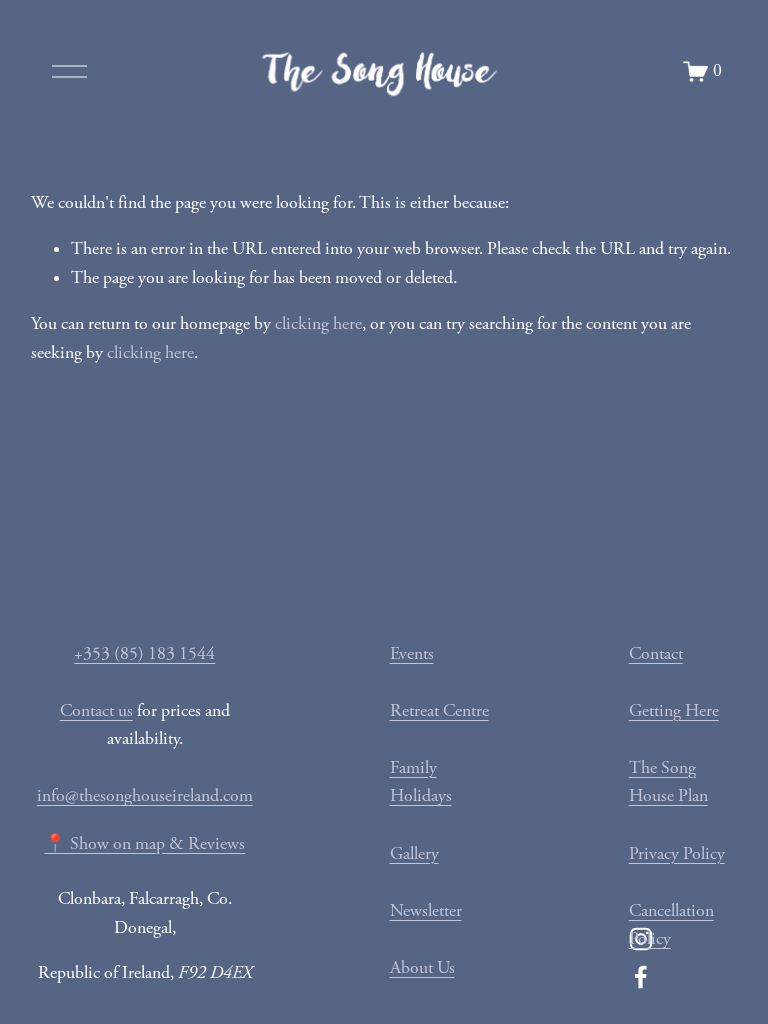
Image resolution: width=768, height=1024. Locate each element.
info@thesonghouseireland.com (145, 796)
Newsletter (426, 911)
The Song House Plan (668, 782)
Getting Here (674, 711)
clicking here (318, 324)
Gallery (414, 854)
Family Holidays (421, 782)
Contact (656, 654)
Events (412, 654)
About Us (422, 968)
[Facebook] (641, 977)
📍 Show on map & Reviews (144, 844)
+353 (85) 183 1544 (144, 654)
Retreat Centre (439, 711)
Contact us (96, 711)
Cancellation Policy (671, 925)
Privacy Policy (677, 854)
